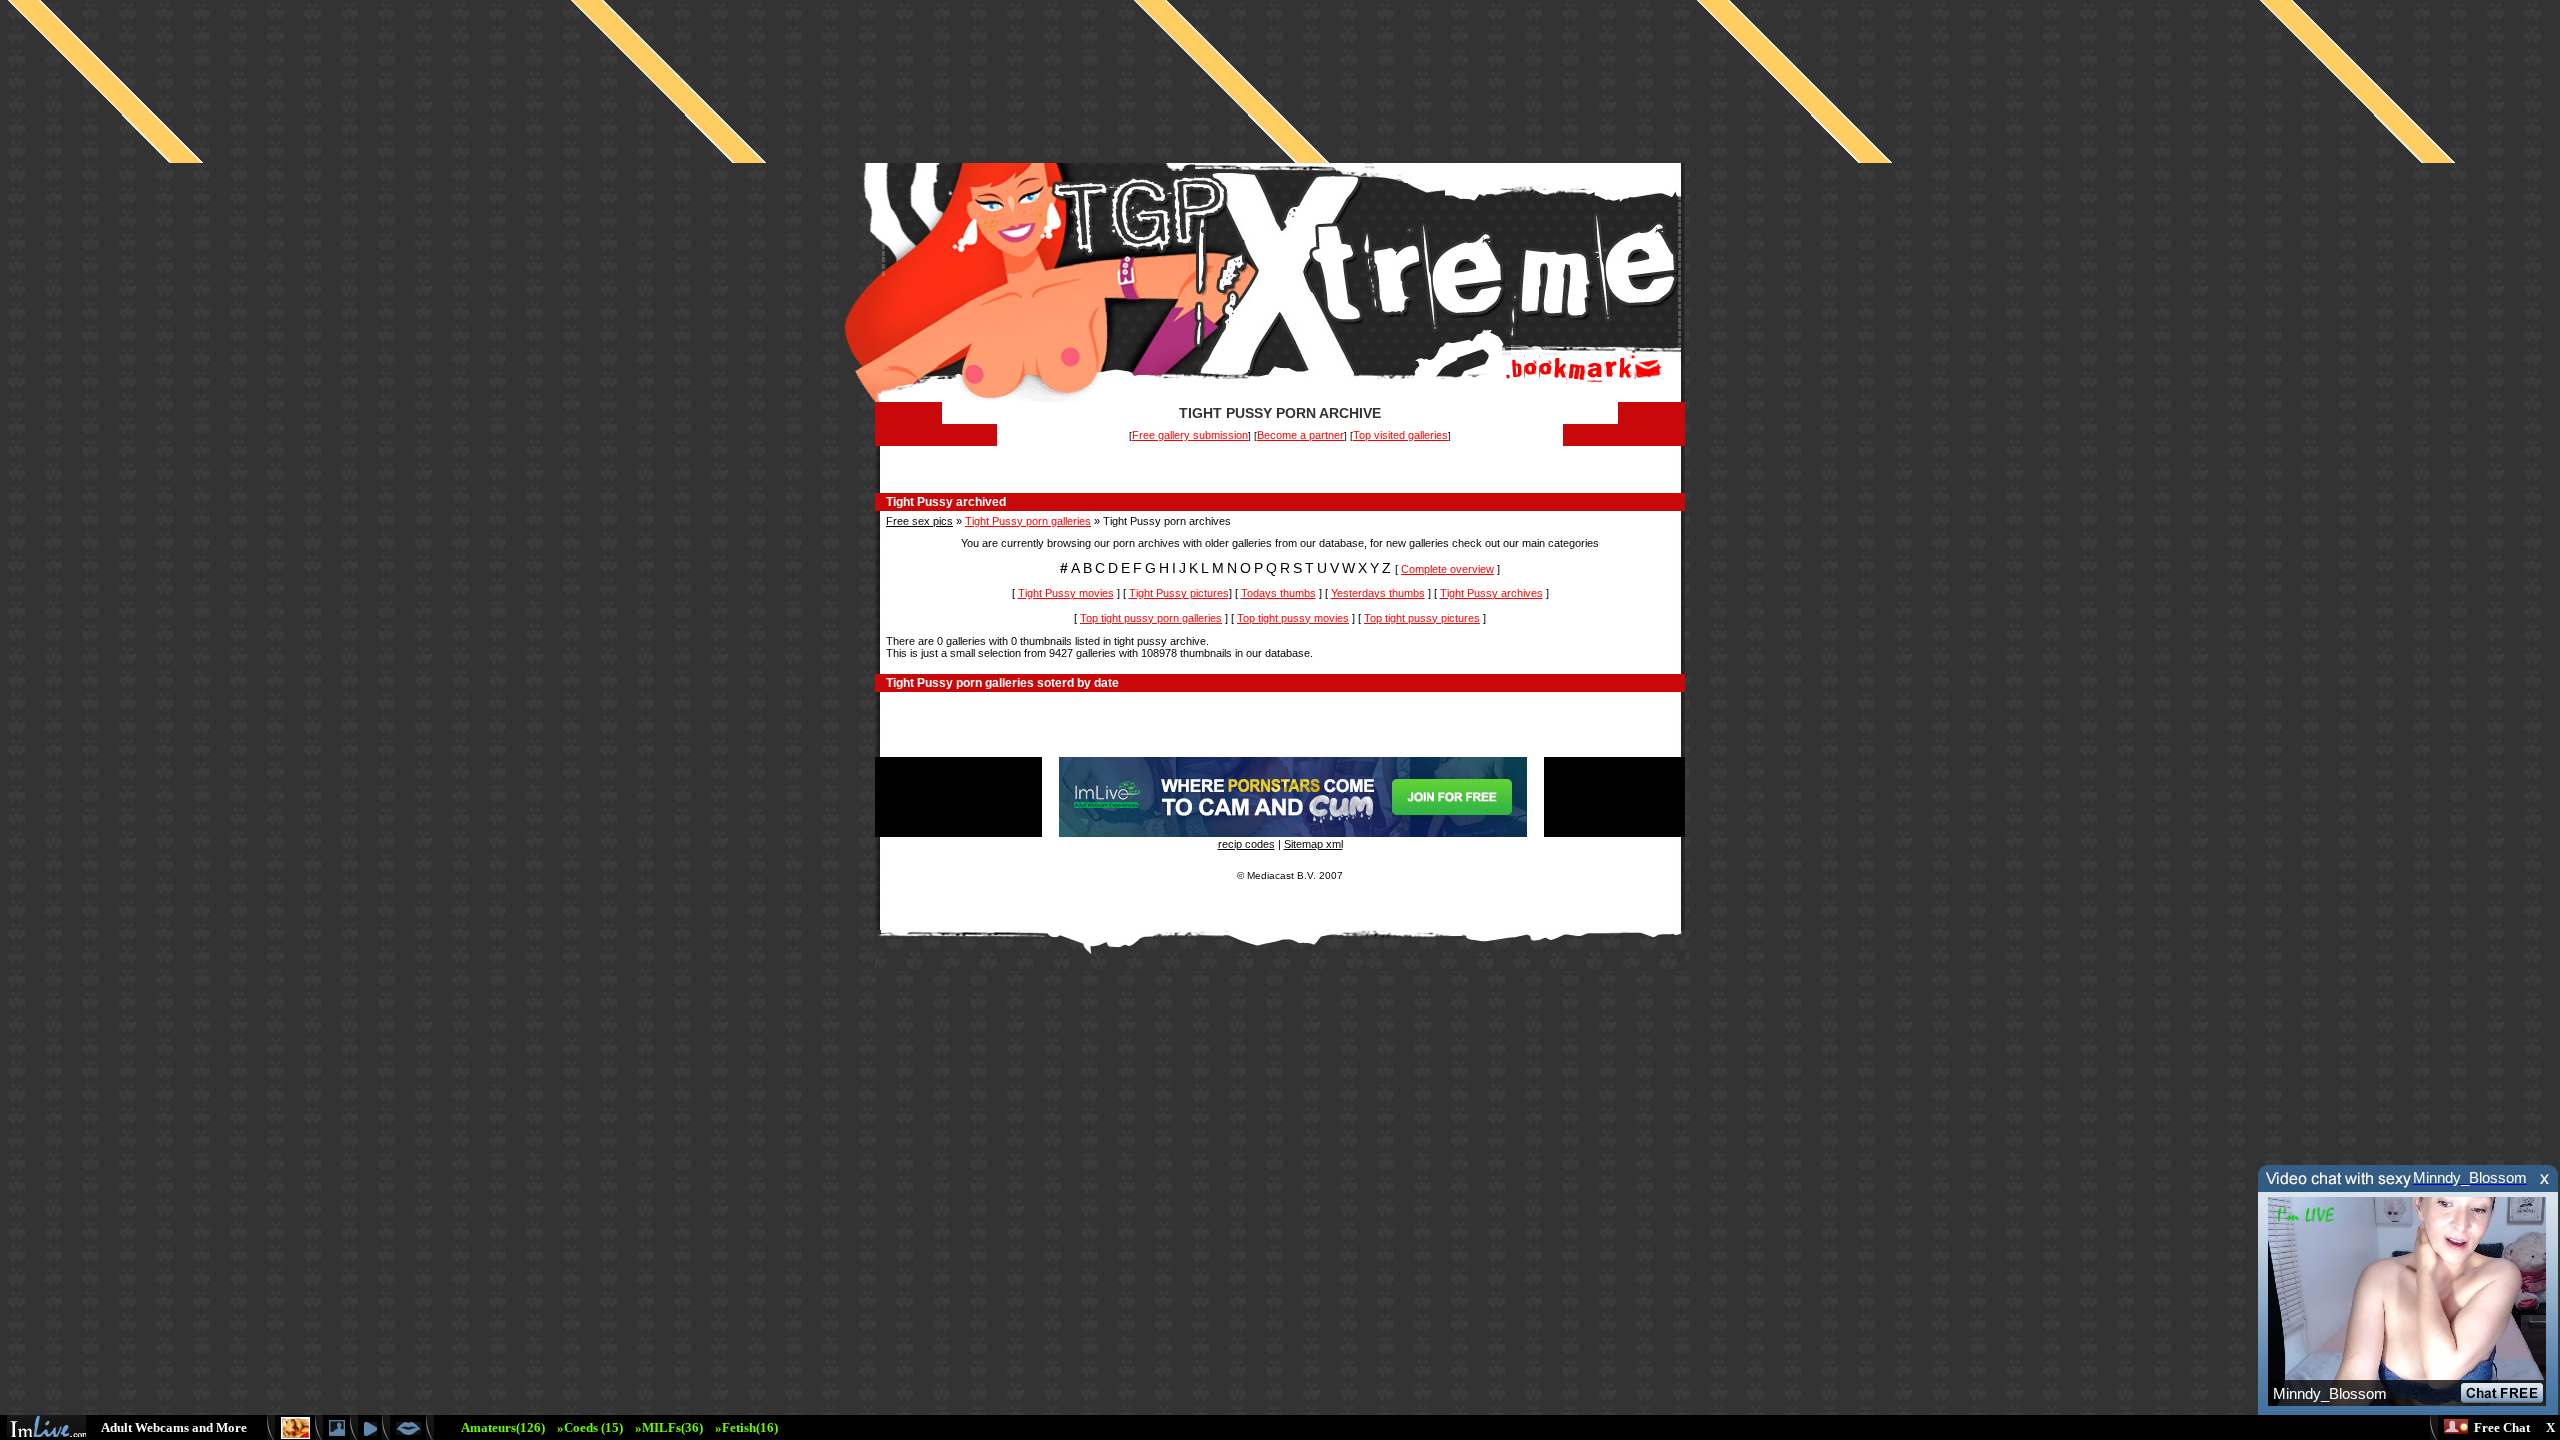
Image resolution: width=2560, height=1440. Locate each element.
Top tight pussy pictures (1422, 618)
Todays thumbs (1278, 593)
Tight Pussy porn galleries (1028, 521)
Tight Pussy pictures (1179, 593)
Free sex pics (919, 521)
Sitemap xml (1313, 844)
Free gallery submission (1190, 435)
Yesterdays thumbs (1378, 593)
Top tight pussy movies (1293, 618)
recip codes (1246, 844)
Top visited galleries (1400, 435)
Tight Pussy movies (1066, 593)
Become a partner (1300, 435)
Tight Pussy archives (1491, 593)
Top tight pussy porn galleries (1151, 618)
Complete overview (1447, 569)
